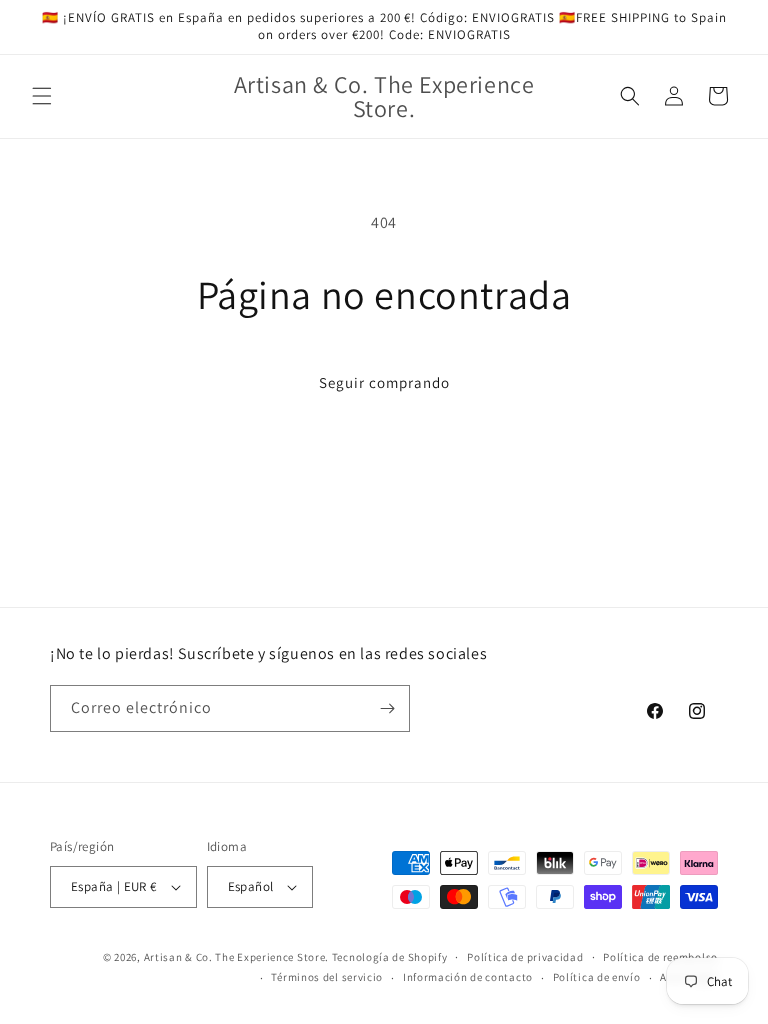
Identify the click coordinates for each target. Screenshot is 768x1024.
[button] (42, 96)
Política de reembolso (660, 957)
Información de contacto (468, 977)
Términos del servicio (327, 977)
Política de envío (597, 977)
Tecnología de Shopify (390, 957)
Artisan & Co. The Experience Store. (237, 957)
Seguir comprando (384, 382)
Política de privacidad (525, 957)
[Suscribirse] (387, 708)
